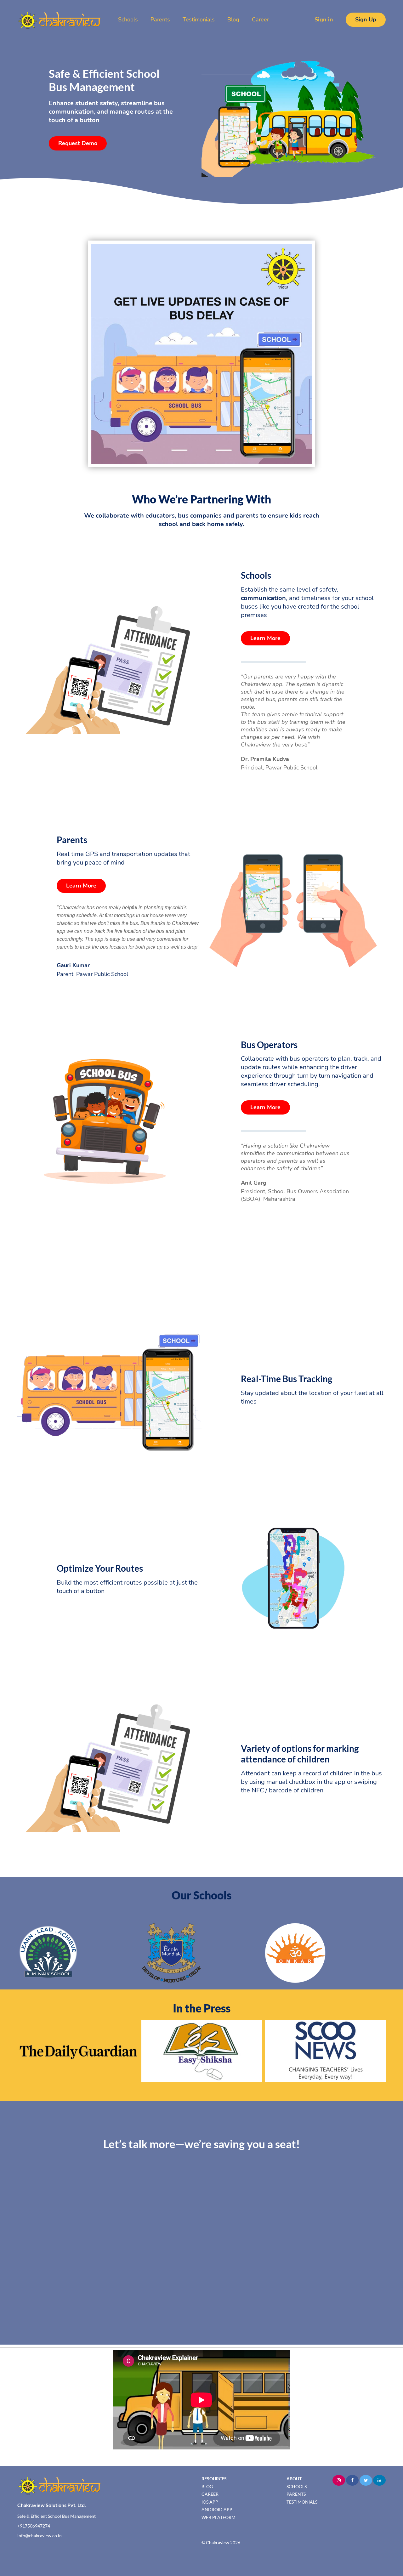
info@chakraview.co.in (40, 2536)
